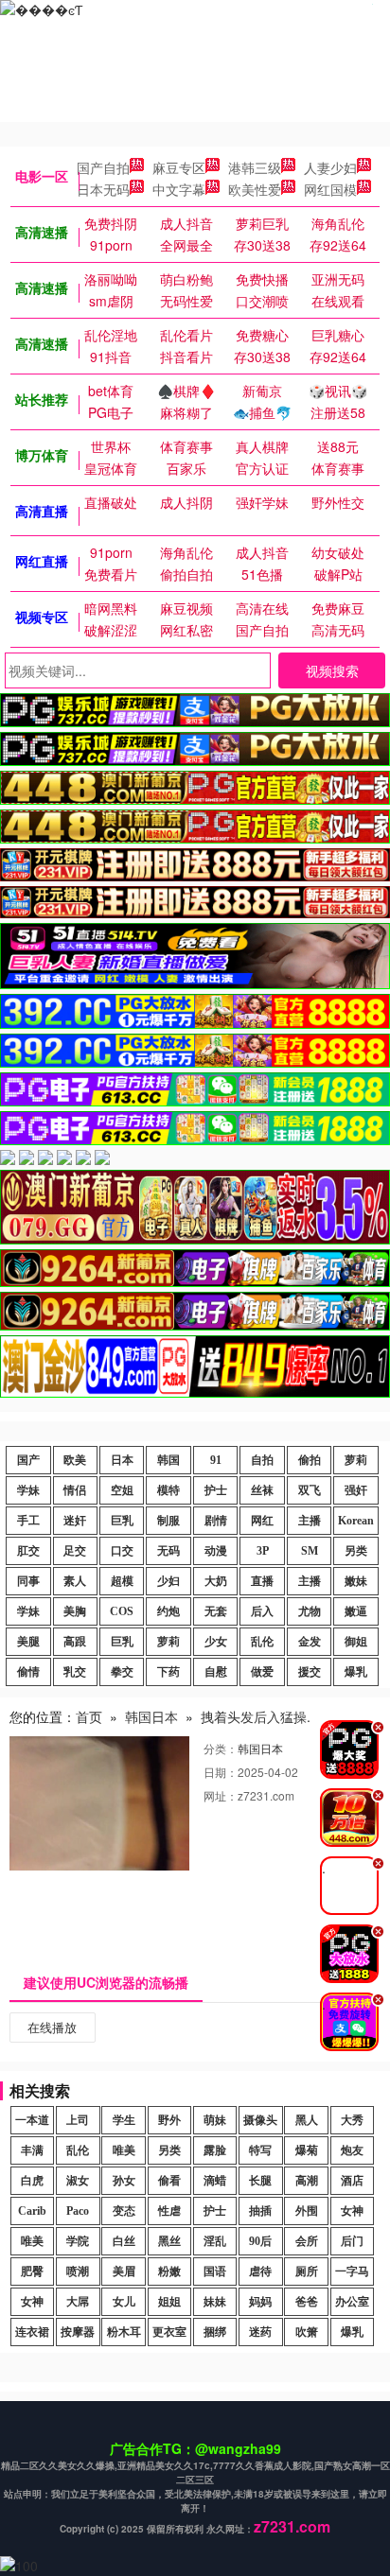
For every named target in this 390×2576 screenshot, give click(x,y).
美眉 (124, 2271)
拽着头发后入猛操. (256, 1716)
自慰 (216, 1672)
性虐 (169, 2211)
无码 (168, 1551)
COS (122, 1611)
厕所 (307, 2271)
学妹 (28, 1490)
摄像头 (260, 2120)
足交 (75, 1551)
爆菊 (307, 2150)
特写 (260, 2150)
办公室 (352, 2302)
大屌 (78, 2302)
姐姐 (169, 2302)
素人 (75, 1581)
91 (216, 1460)
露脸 (215, 2150)
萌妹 (215, 2120)
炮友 (352, 2150)
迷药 (260, 2332)
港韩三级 (255, 167)
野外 (169, 2120)
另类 (356, 1551)
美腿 (28, 1642)
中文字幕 (179, 189)
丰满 (32, 2150)
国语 (215, 2271)
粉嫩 (169, 2271)
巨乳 (122, 1521)
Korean (356, 1521)
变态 (124, 2211)
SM (310, 1551)
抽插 (260, 2211)
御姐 (356, 1642)
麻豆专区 (179, 167)
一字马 (352, 2271)
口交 (122, 1551)
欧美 (75, 1460)
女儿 (124, 2302)
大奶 (216, 1581)
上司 (78, 2120)
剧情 (216, 1521)
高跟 (75, 1642)
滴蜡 (215, 2181)
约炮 (168, 1611)
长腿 (260, 2181)
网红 (262, 1521)
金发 (310, 1642)
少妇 (168, 1581)
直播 (262, 1581)
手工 (28, 1521)
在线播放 (52, 2027)
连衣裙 (32, 2332)
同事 (28, 1581)
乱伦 (262, 1642)
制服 (168, 1521)
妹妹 (215, 2302)
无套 (216, 1611)
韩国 (168, 1460)
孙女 (124, 2181)
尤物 (310, 1611)
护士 (216, 1490)
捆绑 (215, 2332)
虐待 (260, 2271)
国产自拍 (103, 167)
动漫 (216, 1551)
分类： (221, 1748)
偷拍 (310, 1460)
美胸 (75, 1611)
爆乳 (356, 1672)
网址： (221, 1795)
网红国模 (330, 189)
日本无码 (103, 189)
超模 (122, 1581)
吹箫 (307, 2332)
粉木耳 (124, 2332)
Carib (32, 2211)
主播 (310, 1521)
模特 (168, 1490)
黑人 (307, 2120)
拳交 (122, 1672)
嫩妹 (356, 1581)
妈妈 (260, 2302)
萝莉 (356, 1460)
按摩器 (78, 2332)
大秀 (352, 2120)
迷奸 (75, 1521)
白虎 (32, 2181)
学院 (78, 2241)
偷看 (169, 2181)
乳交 (75, 1672)
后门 (352, 2241)
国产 (28, 1460)
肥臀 (32, 2271)
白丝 (124, 2241)
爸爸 (307, 2302)
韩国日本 (151, 1716)
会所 (307, 2241)
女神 (352, 2211)
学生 (124, 2120)
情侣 (75, 1490)
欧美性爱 (255, 189)
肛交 (28, 1551)
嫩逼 (356, 1611)
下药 (168, 1672)
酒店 (352, 2181)
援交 (310, 1672)
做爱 (262, 1672)
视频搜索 (332, 670)
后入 (262, 1611)
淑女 (78, 2181)
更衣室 (169, 2332)
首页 (89, 1716)
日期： (221, 1772)
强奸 (356, 1490)
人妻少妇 (330, 167)
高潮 (307, 2181)
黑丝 (169, 2241)
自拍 (262, 1460)
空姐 (122, 1490)
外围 (307, 2211)
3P (263, 1551)
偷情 (28, 1672)
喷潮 (78, 2271)
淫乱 (215, 2241)
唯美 (124, 2150)
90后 (260, 2241)
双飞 (310, 1490)
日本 (122, 1460)
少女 (216, 1642)
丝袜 (262, 1490)
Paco (78, 2211)
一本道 (32, 2120)
